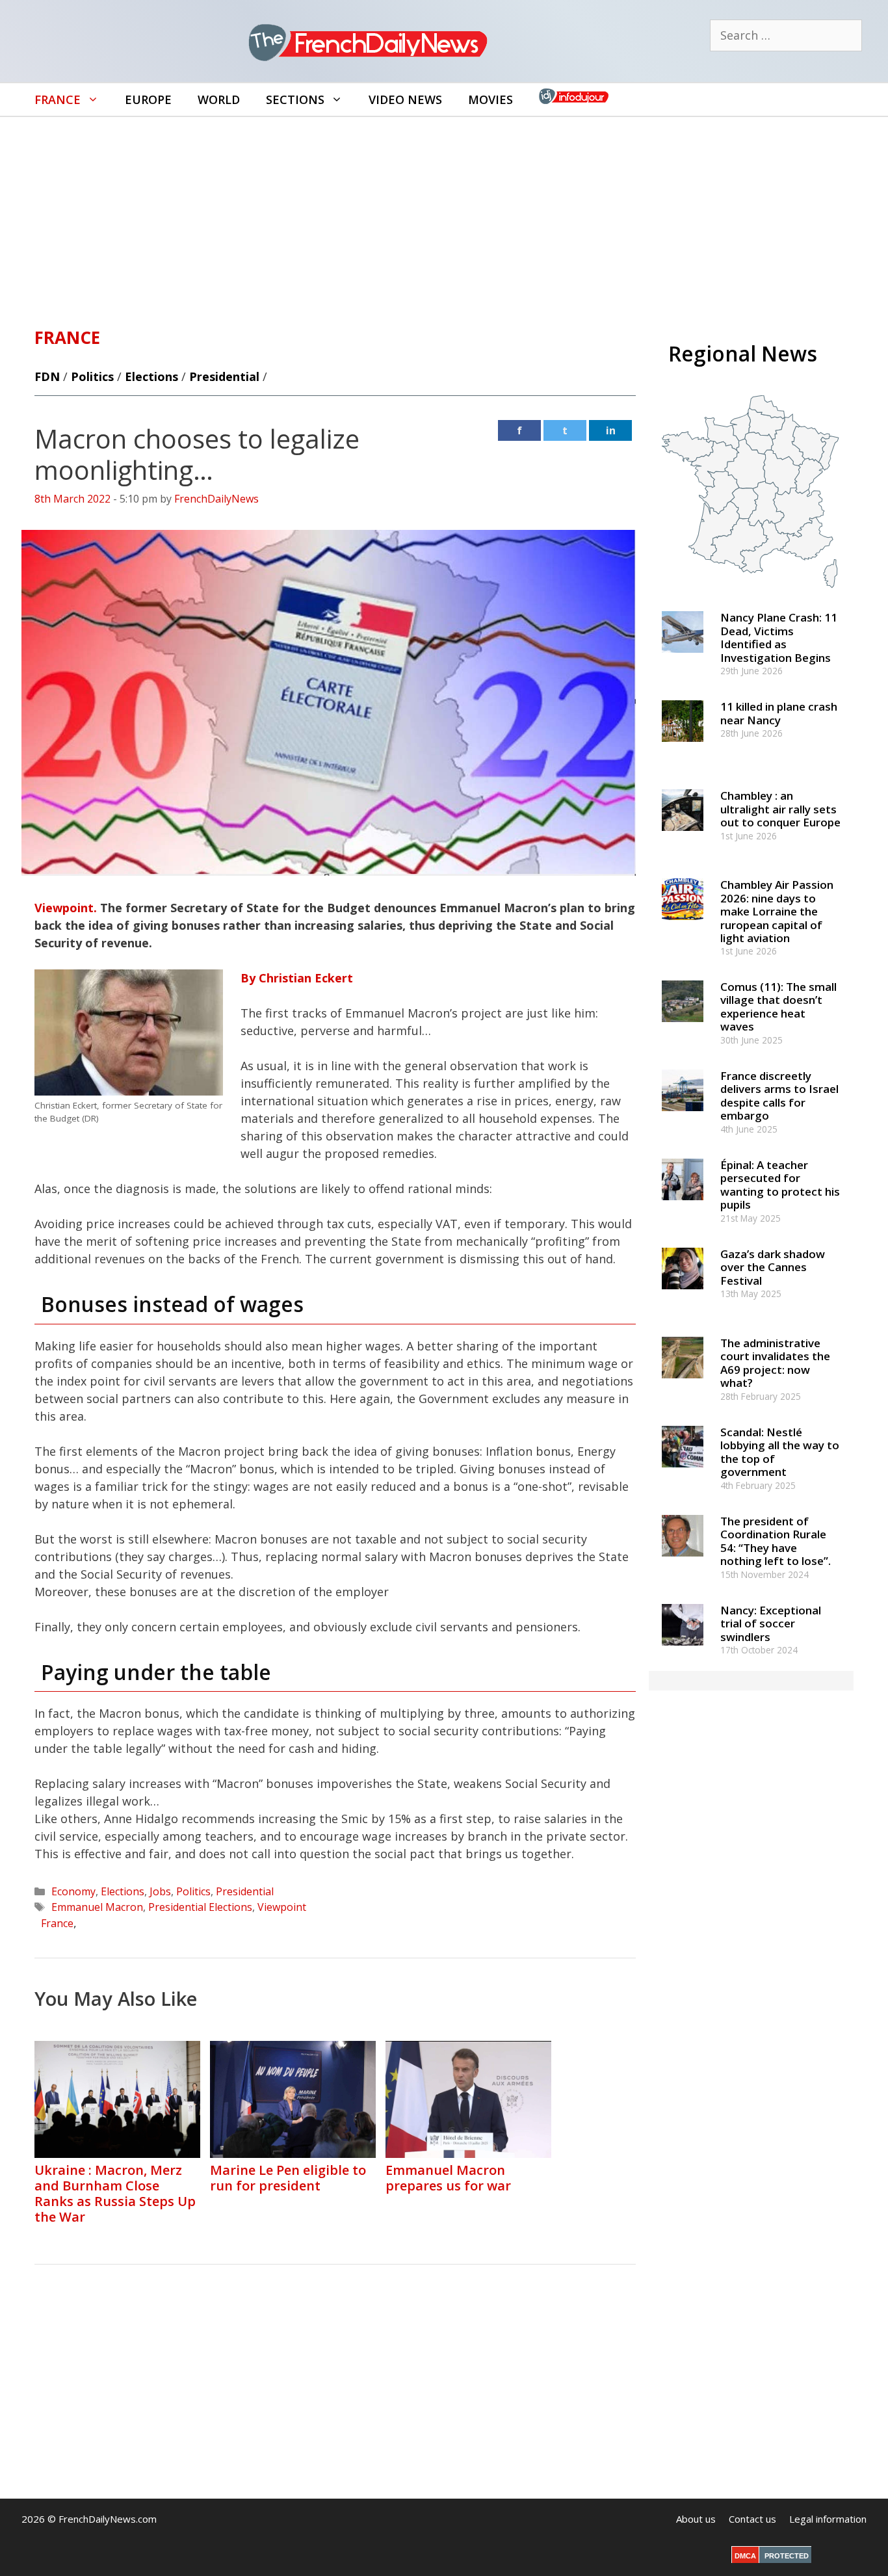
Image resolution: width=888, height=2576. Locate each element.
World (219, 99)
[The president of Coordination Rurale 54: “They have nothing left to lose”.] (683, 1562)
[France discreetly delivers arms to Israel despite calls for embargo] (683, 1117)
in (611, 430)
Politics (92, 376)
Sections (295, 99)
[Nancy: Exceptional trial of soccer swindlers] (683, 1651)
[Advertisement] (444, 215)
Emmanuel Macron (97, 1907)
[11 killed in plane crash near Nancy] (683, 748)
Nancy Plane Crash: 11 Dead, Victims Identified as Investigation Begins (779, 637)
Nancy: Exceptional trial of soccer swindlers (771, 1623)
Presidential (224, 376)
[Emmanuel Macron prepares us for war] (468, 2153)
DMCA (745, 2556)
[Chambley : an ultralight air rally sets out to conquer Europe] (683, 837)
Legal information (828, 2519)
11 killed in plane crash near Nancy (779, 713)
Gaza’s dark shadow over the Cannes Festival (773, 1267)
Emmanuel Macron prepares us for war (448, 2178)
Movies (490, 99)
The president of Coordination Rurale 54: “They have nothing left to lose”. (776, 1541)
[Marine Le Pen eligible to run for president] (293, 2153)
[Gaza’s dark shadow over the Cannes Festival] (683, 1295)
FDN (47, 376)
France (58, 99)
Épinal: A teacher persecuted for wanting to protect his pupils (780, 1185)
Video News (405, 99)
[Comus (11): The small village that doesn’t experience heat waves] (683, 1028)
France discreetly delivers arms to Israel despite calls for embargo (779, 1096)
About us (696, 2519)
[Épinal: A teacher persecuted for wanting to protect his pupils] (683, 1206)
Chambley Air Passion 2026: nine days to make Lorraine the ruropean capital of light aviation (777, 911)
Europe (148, 99)
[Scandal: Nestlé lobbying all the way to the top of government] (683, 1473)
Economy (73, 1891)
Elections (151, 376)
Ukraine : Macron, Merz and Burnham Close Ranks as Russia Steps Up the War (115, 2193)
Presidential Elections (200, 1907)
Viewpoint (282, 1907)
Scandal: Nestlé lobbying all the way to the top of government (780, 1452)
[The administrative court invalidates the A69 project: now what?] (683, 1384)
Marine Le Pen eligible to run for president (288, 2178)
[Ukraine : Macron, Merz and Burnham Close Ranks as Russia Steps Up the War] (117, 2153)
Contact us (752, 2519)
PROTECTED (787, 2556)
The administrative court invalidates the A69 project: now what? (775, 1363)
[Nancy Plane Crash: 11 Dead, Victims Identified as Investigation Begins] (683, 659)
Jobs (160, 1891)
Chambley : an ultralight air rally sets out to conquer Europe (780, 809)
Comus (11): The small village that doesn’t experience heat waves (778, 1006)
